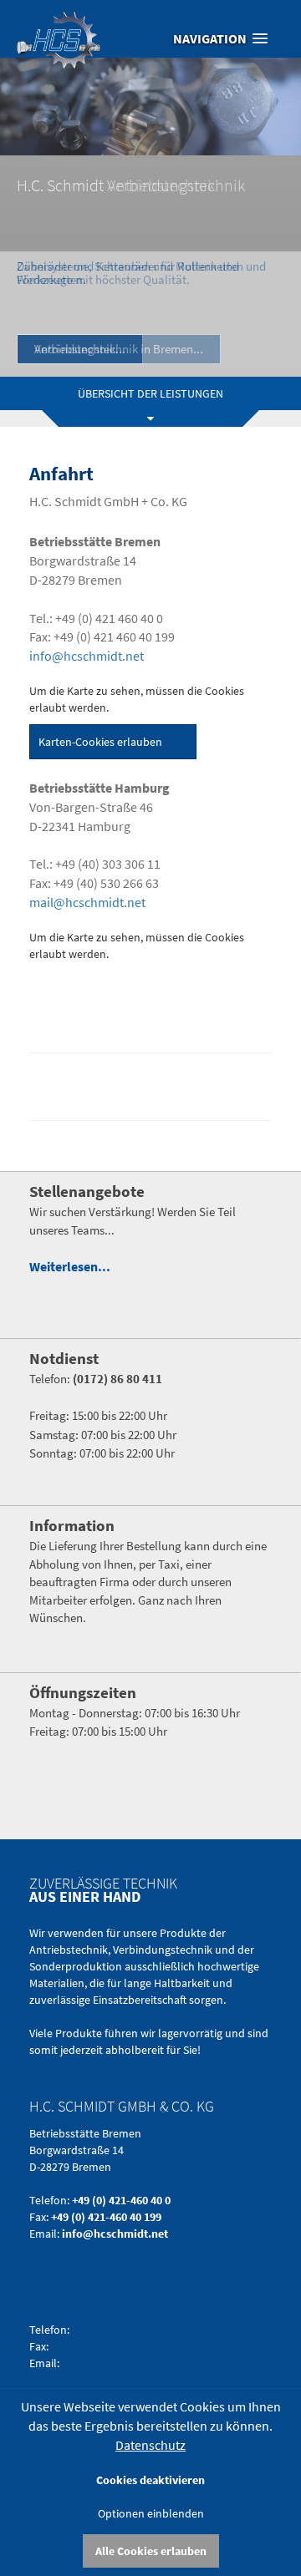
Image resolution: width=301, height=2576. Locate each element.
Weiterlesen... (70, 1266)
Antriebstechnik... (80, 349)
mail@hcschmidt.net (87, 902)
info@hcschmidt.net (87, 656)
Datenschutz (150, 2445)
